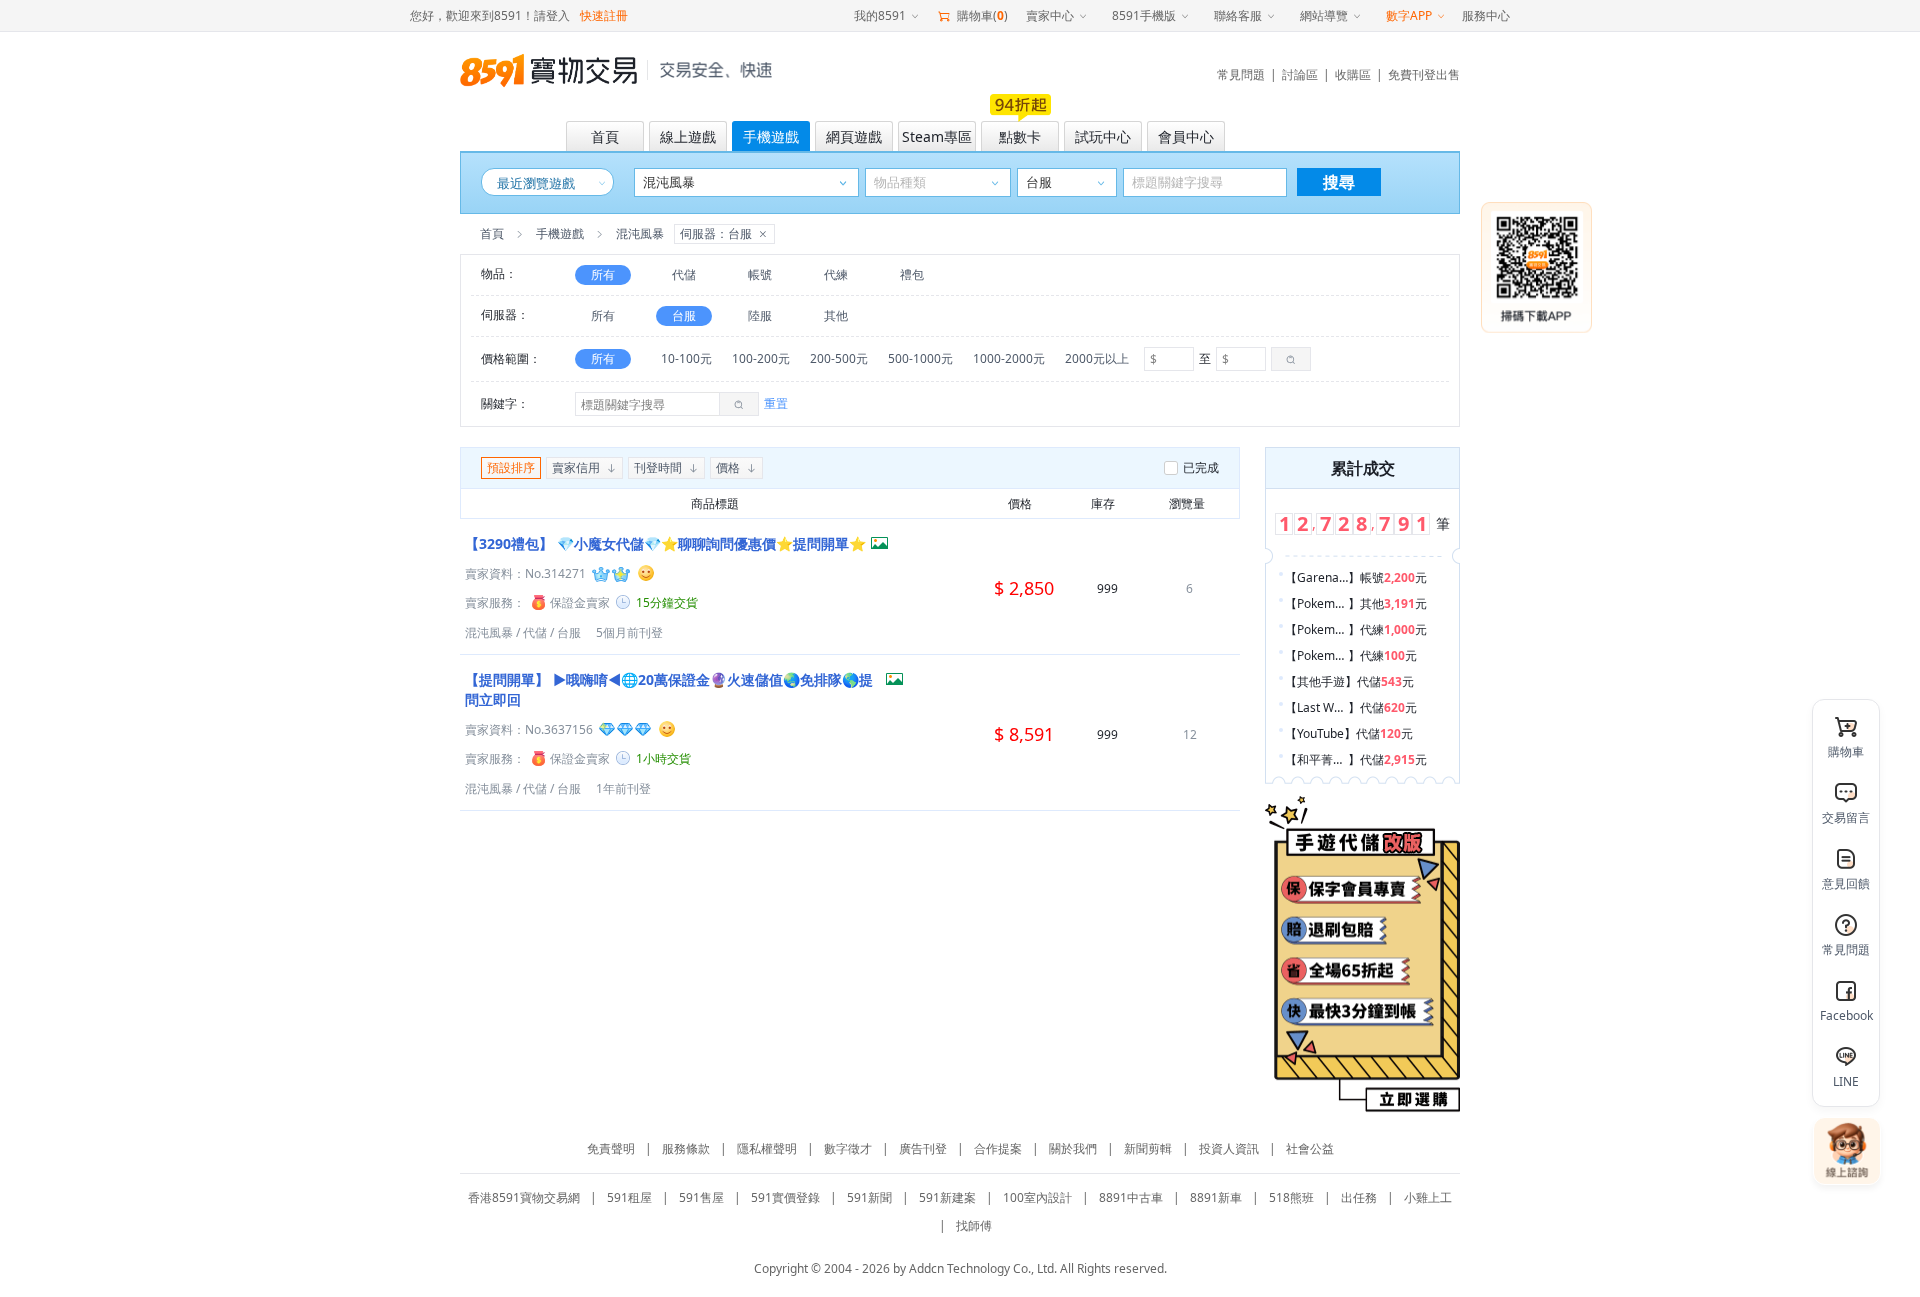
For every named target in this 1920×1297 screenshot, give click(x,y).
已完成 (1201, 467)
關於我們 (1073, 1148)
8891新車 (1216, 1197)
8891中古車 (1131, 1197)
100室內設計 (1037, 1197)
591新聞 (869, 1197)
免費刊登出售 (1424, 74)
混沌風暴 (489, 632)
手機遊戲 (560, 233)
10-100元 (686, 358)
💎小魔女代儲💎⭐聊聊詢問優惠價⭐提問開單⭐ (665, 543)
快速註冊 (604, 15)
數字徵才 (848, 1148)
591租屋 (629, 1197)
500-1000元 (920, 358)
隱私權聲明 (767, 1148)
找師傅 (974, 1225)
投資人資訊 (1229, 1148)
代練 (836, 274)
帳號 (760, 274)
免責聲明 (611, 1148)
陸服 (760, 315)
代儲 (684, 274)
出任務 (1359, 1197)
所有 (603, 274)
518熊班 (1291, 1197)
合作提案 (998, 1148)
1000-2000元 (1009, 358)
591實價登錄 (785, 1197)
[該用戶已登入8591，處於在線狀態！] (646, 573)
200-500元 (839, 358)
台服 (684, 315)
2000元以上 (1097, 358)
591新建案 (947, 1197)
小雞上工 (1428, 1197)
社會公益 (1310, 1148)
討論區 (1300, 74)
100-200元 (761, 358)
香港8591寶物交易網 (524, 1197)
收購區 (1353, 74)
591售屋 (701, 1197)
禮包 (912, 274)
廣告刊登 (923, 1148)
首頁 (492, 233)
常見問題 (1241, 74)
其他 (836, 315)
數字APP (1409, 15)
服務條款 (686, 1148)
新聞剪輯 (1148, 1148)
